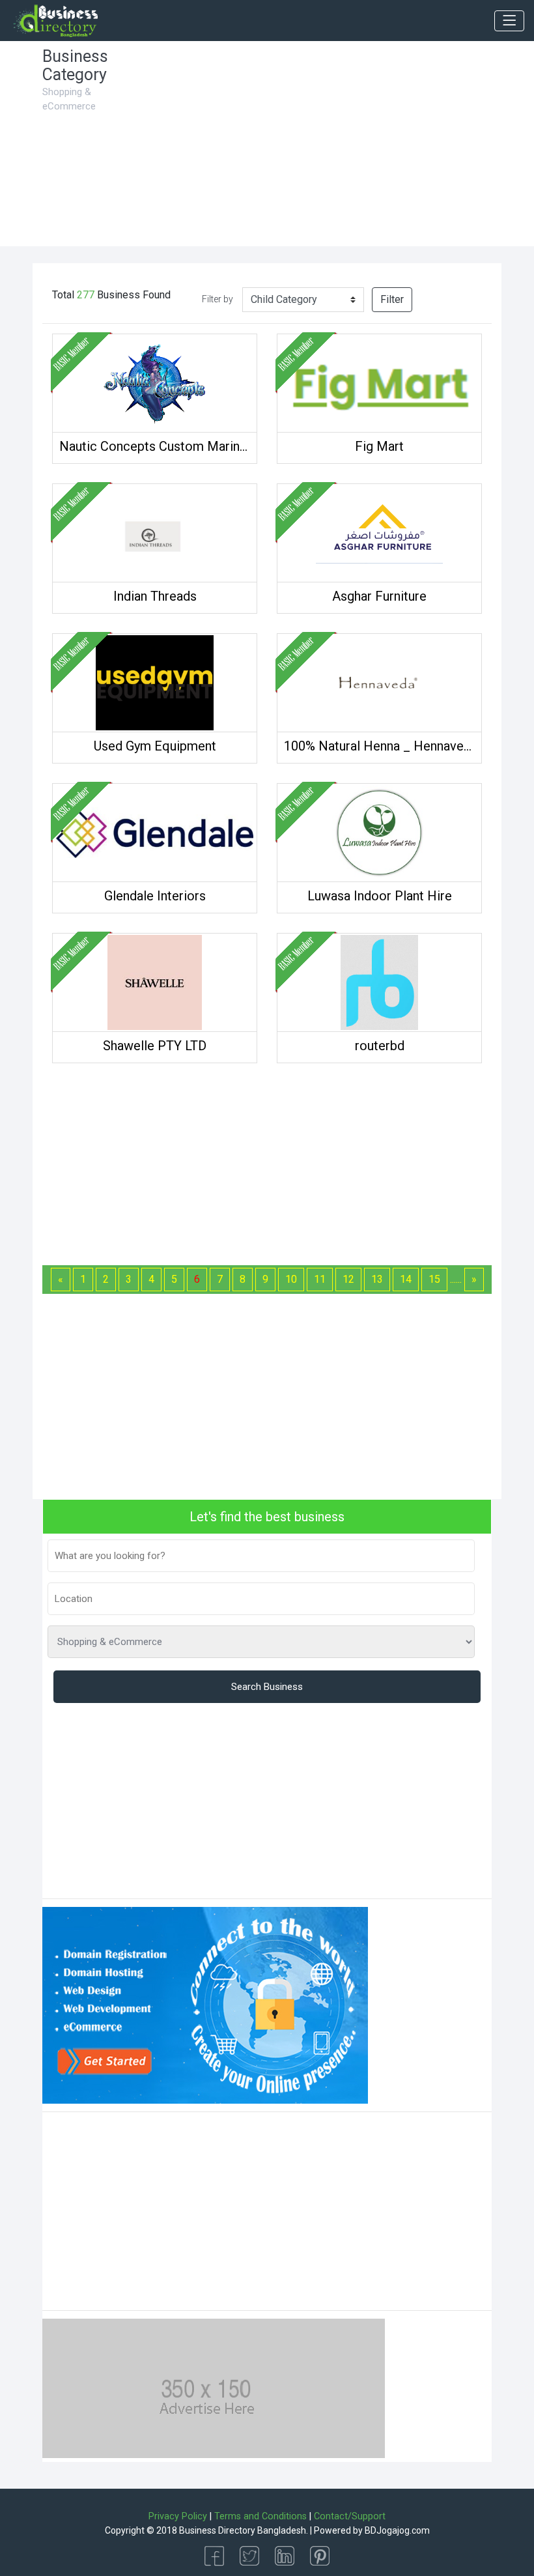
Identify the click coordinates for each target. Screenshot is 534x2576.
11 (320, 1279)
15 (434, 1279)
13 (377, 1279)
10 (291, 1279)
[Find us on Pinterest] (320, 2555)
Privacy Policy (178, 2516)
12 (348, 1279)
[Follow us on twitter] (249, 2555)
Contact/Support (350, 2516)
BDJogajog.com (397, 2530)
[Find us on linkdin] (285, 2555)
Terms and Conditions (260, 2516)
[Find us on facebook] (214, 2555)
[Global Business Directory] (55, 21)
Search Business (267, 1687)
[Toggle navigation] (509, 21)
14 (406, 1279)
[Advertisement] (326, 149)
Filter (392, 299)
